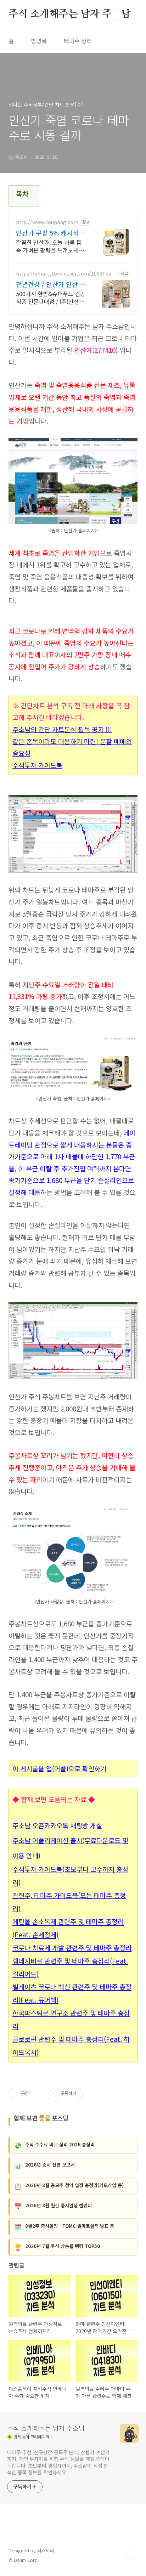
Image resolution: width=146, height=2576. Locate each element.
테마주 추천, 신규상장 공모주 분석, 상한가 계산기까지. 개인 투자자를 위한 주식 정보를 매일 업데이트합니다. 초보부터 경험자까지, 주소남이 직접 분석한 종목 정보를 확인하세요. (58, 2462)
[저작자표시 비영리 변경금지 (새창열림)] (92, 2094)
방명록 (39, 41)
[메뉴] (132, 14)
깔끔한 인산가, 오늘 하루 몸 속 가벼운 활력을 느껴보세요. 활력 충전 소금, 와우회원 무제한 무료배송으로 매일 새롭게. (51, 246)
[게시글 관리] (44, 2094)
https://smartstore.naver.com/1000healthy (65, 274)
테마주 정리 (78, 41)
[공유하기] (35, 2094)
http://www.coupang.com (47, 222)
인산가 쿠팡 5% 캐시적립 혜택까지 (50, 233)
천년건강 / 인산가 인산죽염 (50, 284)
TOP (132, 2553)
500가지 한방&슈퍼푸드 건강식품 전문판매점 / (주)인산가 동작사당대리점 (51, 297)
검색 (116, 14)
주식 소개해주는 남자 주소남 (70, 14)
